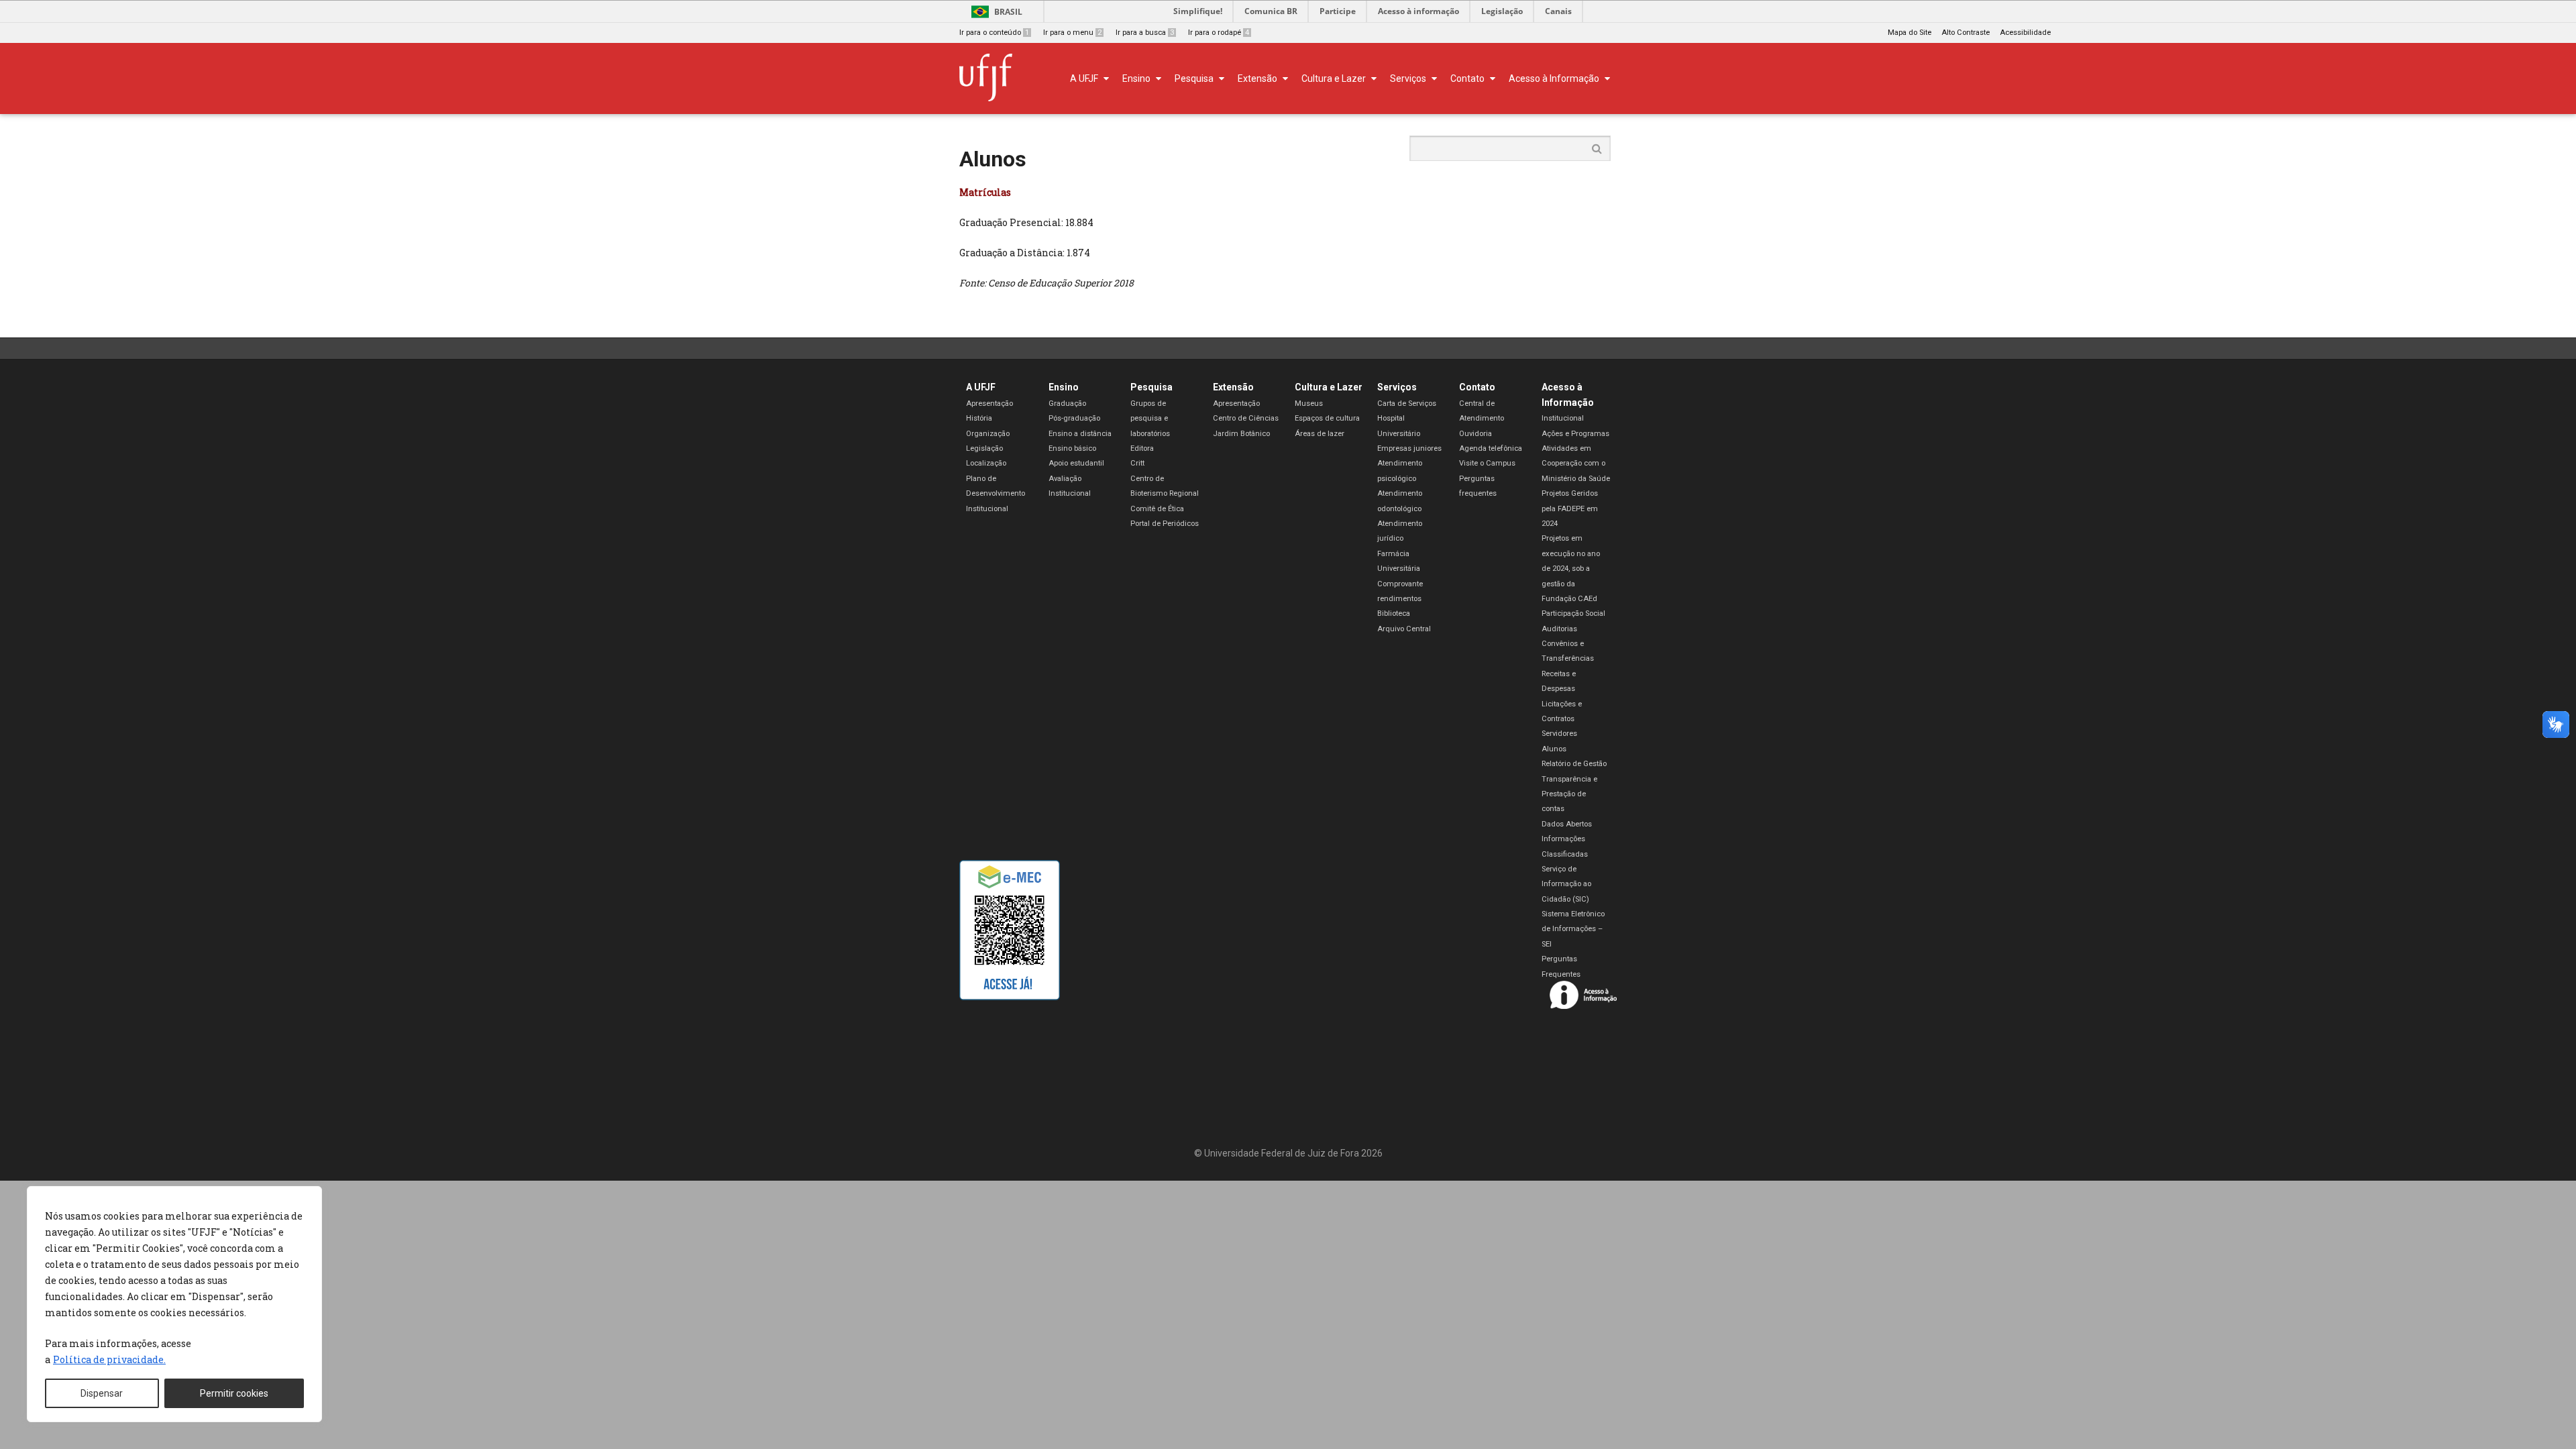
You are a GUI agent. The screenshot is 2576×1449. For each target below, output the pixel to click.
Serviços (1397, 387)
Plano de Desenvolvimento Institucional (996, 494)
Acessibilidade (2025, 33)
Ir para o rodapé (1219, 33)
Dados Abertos (1567, 824)
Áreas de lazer (1320, 434)
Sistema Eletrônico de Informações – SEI (1573, 929)
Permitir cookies (234, 1393)
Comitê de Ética (1157, 509)
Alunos (1554, 749)
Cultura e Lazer (1329, 387)
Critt (1137, 463)
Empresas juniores (1409, 448)
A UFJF (981, 387)
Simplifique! (1198, 11)
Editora (1142, 448)
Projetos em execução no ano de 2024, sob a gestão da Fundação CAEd (1571, 569)
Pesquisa (1151, 387)
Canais (1558, 11)
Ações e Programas (1575, 434)
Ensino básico (1072, 448)
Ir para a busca (1145, 33)
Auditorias (1559, 629)
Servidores (1559, 734)
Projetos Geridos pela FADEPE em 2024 (1570, 508)
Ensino (1064, 387)
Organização (988, 434)
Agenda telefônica (1491, 448)
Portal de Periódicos (1165, 524)
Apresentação (989, 404)
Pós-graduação (1074, 418)
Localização (986, 463)
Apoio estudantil (1076, 463)
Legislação (1502, 11)
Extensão (1233, 387)
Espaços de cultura (1327, 418)
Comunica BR (1271, 11)
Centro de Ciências (1246, 418)
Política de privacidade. (109, 1359)
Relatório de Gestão (1574, 764)
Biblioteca (1394, 613)
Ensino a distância (1080, 434)
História (979, 418)
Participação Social (1573, 613)
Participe (1338, 11)
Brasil (1008, 12)
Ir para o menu (1072, 33)
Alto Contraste (1966, 33)
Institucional (1563, 418)
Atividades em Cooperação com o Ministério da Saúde (1576, 464)
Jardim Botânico (1241, 434)
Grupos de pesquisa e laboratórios (1150, 419)
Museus (1309, 404)
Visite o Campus (1487, 463)
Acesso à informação (1418, 11)
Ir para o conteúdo (994, 33)
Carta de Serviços (1407, 404)
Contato (1477, 387)
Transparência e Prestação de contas (1569, 794)
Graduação (1067, 404)
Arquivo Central (1404, 629)
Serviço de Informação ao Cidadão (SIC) (1566, 884)
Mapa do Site (1910, 33)
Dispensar (102, 1393)
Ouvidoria (1475, 434)
